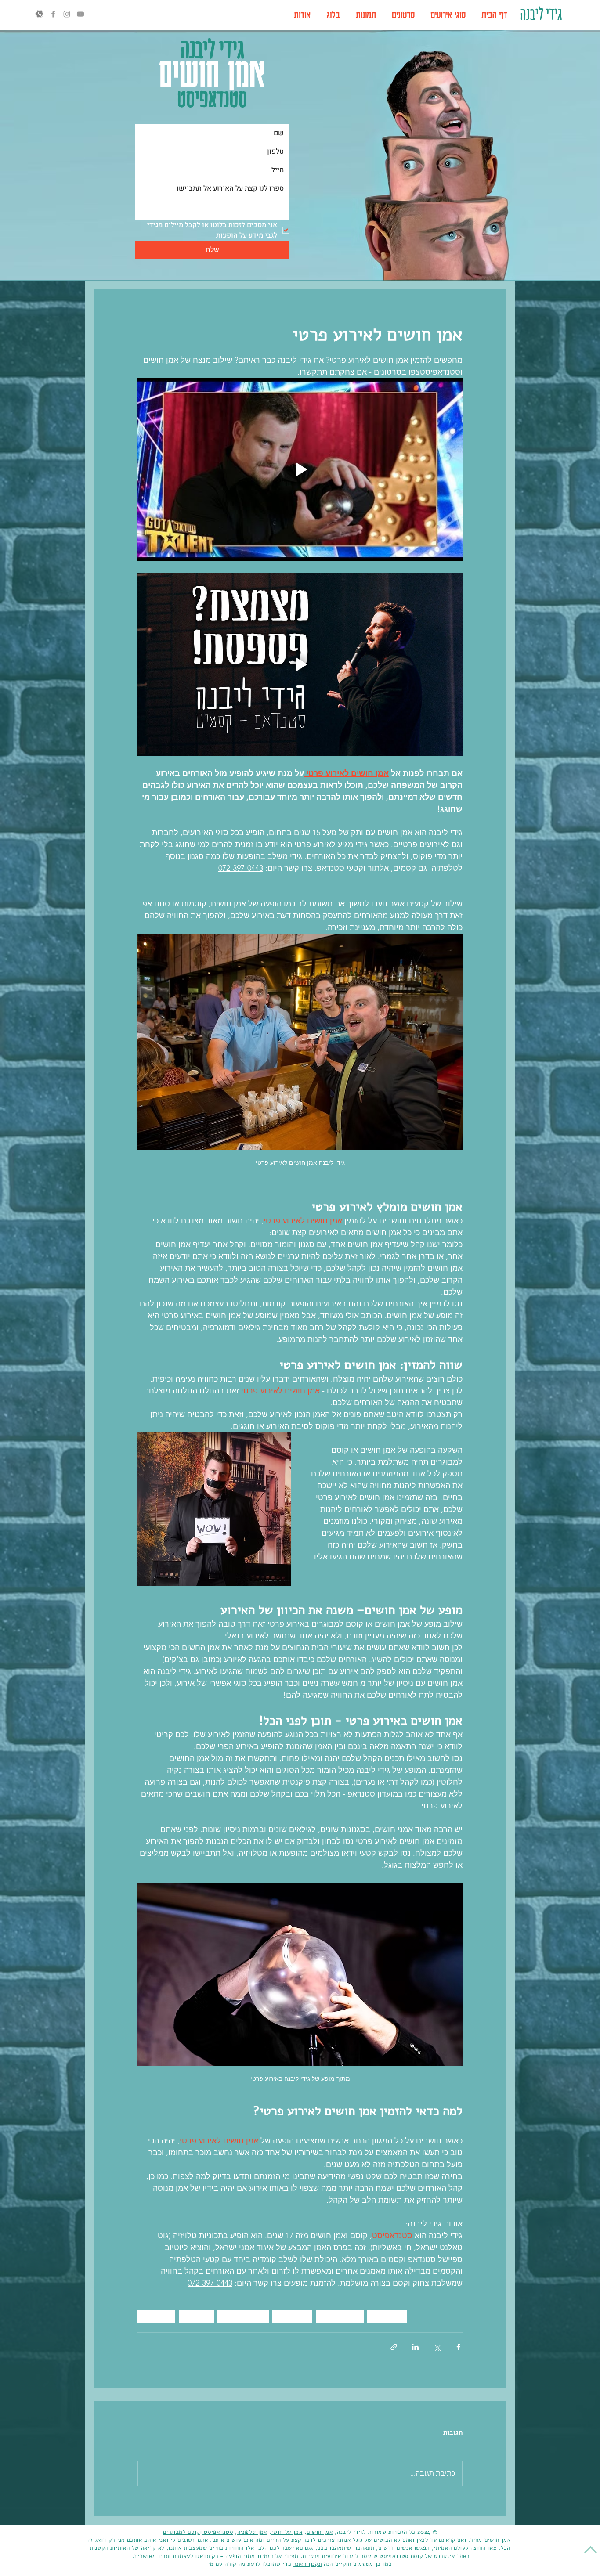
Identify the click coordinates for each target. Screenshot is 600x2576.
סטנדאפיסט (218, 2532)
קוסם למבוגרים (243, 2316)
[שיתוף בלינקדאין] (415, 2347)
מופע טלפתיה (340, 2316)
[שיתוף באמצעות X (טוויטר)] (437, 2347)
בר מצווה (196, 2316)
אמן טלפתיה (252, 2532)
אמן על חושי (287, 2532)
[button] (448, 15)
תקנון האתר (308, 2564)
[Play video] (300, 469)
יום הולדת (156, 2316)
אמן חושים (387, 2316)
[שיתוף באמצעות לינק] (394, 2347)
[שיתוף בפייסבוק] (458, 2347)
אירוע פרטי (292, 2316)
